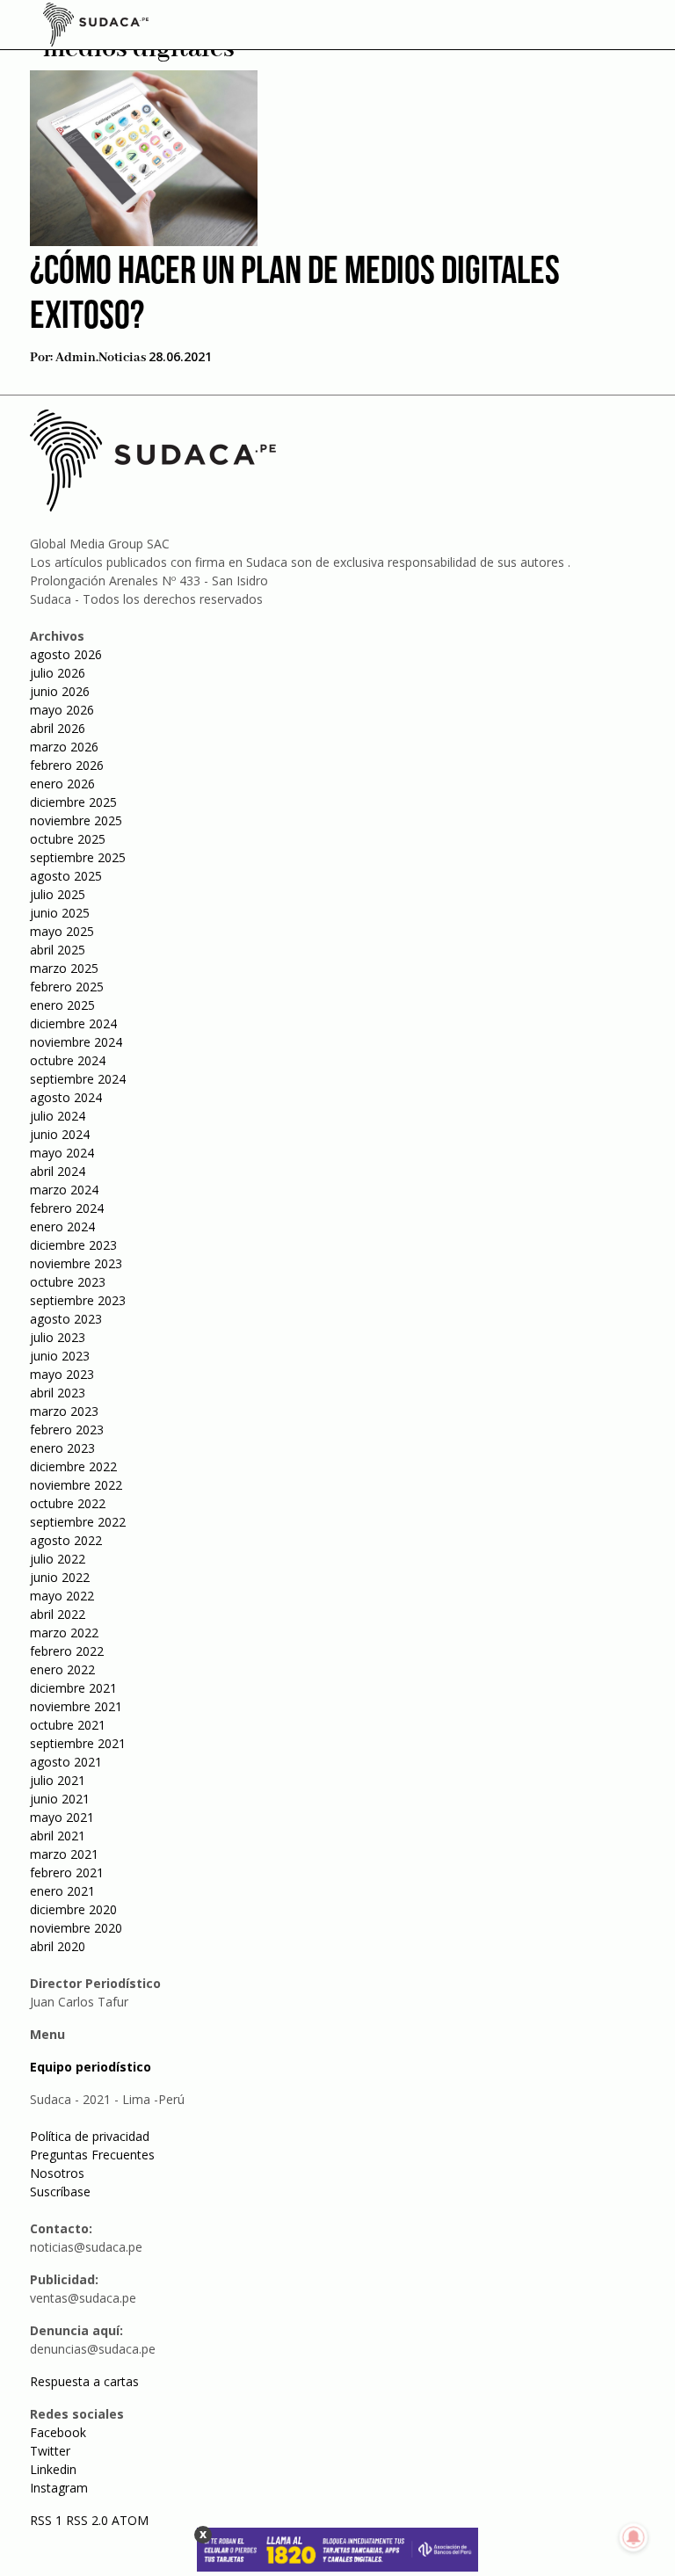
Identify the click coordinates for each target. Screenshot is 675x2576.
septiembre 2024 (78, 1079)
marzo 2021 (64, 1854)
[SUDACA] (96, 27)
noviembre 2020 (76, 1928)
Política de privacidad (90, 2136)
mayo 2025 (62, 931)
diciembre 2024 (73, 1023)
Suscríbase (60, 2191)
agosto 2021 (66, 1762)
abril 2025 (58, 950)
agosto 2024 (66, 1097)
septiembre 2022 (78, 1522)
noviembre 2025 (76, 820)
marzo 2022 (64, 1633)
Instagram (59, 2488)
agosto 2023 (66, 1319)
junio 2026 (60, 691)
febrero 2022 (67, 1651)
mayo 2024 (62, 1153)
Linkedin (53, 2469)
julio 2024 (58, 1116)
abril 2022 (58, 1614)
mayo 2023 (62, 1374)
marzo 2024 (64, 1190)
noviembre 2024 (76, 1042)
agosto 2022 (66, 1540)
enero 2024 (62, 1226)
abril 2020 (58, 1946)
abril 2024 (58, 1171)
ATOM (130, 2520)
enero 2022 (62, 1669)
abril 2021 (58, 1836)
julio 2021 (58, 1780)
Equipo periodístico (91, 2067)
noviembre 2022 (76, 1485)
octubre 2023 (68, 1282)
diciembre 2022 (73, 1466)
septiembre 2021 (78, 1743)
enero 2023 (62, 1448)
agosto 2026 (66, 654)
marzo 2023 (64, 1411)
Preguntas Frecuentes (92, 2155)
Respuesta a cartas (84, 2381)
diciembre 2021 (73, 1688)
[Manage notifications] (634, 2537)
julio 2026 (58, 673)
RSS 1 (48, 2520)
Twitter (50, 2451)
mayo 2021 (62, 1817)
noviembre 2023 (76, 1263)
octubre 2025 (68, 839)
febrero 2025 (67, 987)
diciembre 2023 (73, 1245)
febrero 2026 (67, 765)
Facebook (58, 2432)
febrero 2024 (67, 1208)
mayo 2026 (62, 710)
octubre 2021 (68, 1725)
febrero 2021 (67, 1872)
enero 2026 (62, 784)
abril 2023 (58, 1393)
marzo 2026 (64, 747)
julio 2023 (58, 1337)
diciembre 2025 (73, 802)
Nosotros (57, 2173)
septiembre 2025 (78, 857)
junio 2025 (60, 913)
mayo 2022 (62, 1596)
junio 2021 (60, 1799)
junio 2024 (60, 1134)
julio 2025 (58, 894)
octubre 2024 (68, 1060)
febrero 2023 (67, 1429)
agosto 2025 (66, 876)
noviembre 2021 (76, 1706)
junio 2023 (60, 1356)
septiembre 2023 (78, 1300)
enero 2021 (62, 1891)
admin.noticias (101, 358)
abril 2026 (58, 728)
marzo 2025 (64, 968)
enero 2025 (62, 1005)
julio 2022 (58, 1559)
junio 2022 (60, 1577)
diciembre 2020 (73, 1909)
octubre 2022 (68, 1503)
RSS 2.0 (87, 2520)
